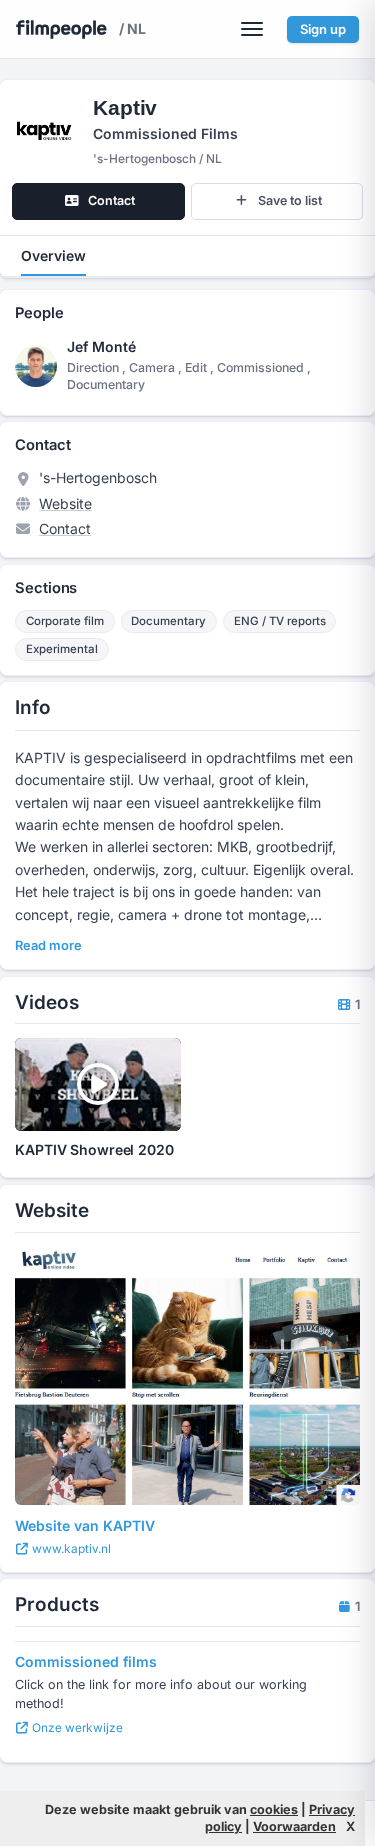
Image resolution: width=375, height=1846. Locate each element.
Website (65, 503)
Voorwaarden (294, 1826)
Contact (65, 528)
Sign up (323, 29)
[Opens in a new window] (187, 1376)
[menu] (252, 29)
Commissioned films (86, 1661)
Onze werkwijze (76, 1727)
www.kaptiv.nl (70, 1548)
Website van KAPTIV (85, 1525)
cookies (274, 1809)
